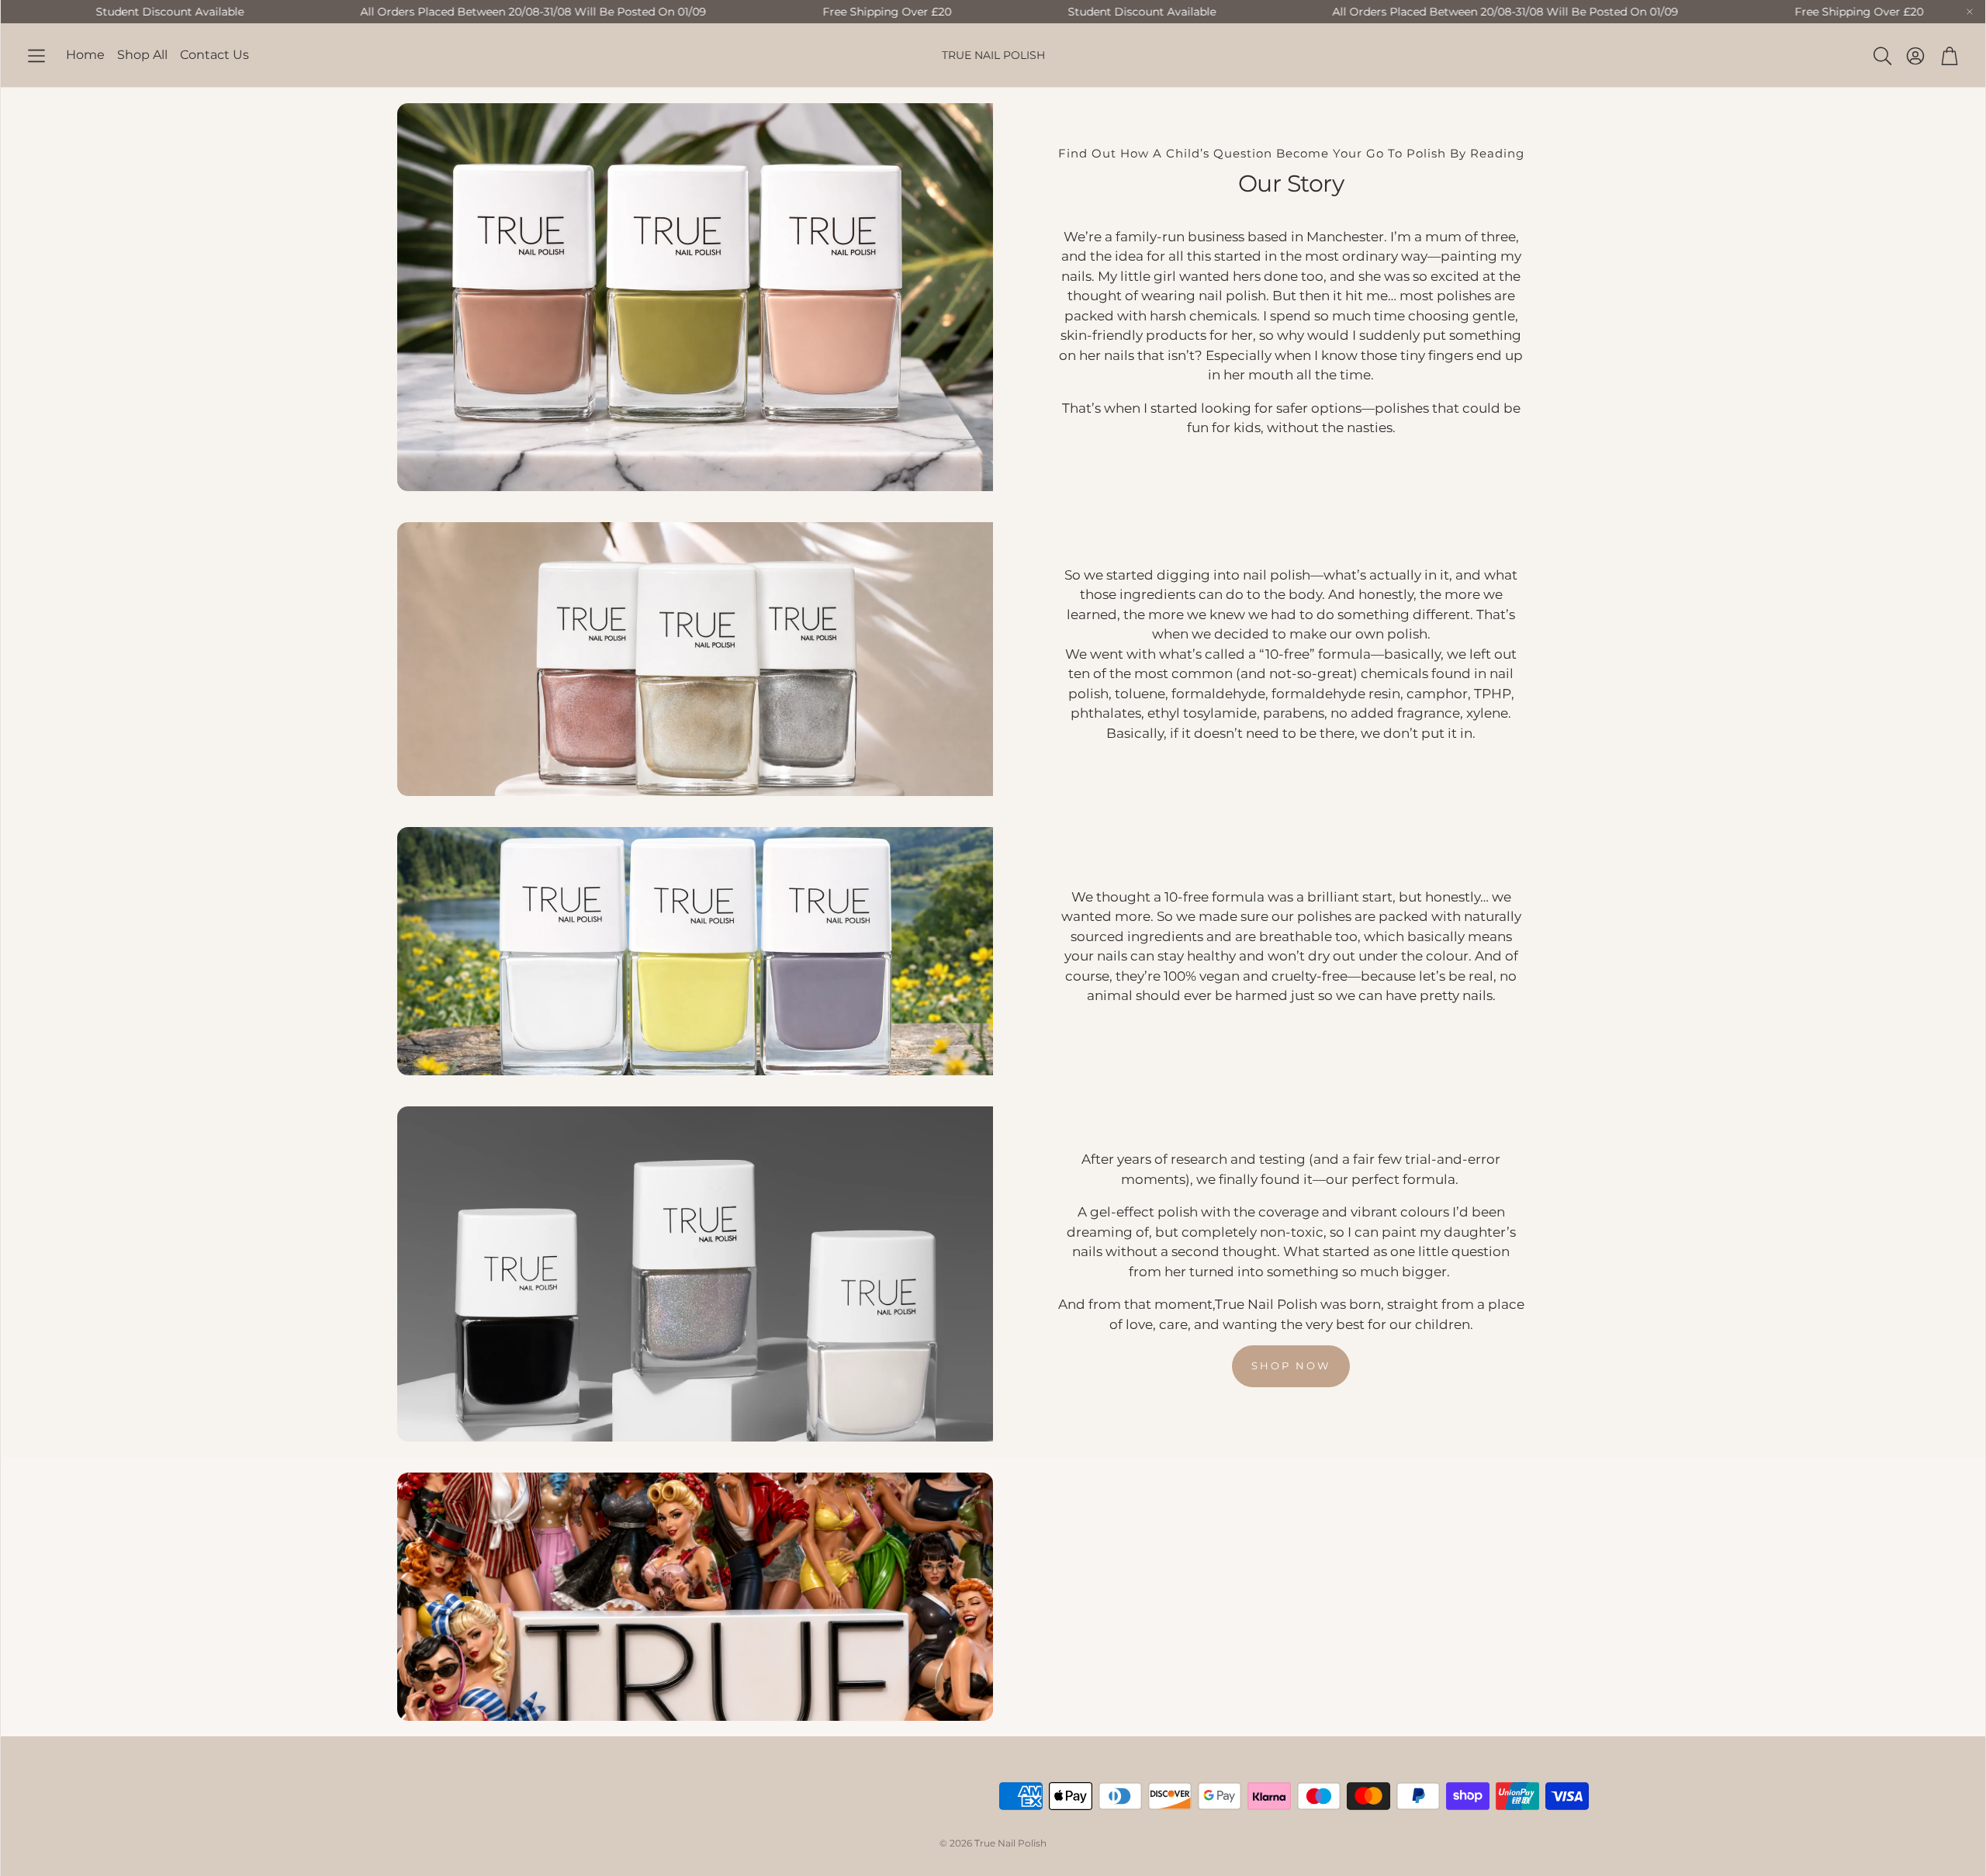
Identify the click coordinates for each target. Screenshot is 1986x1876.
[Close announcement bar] (1970, 12)
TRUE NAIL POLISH (993, 55)
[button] (36, 56)
